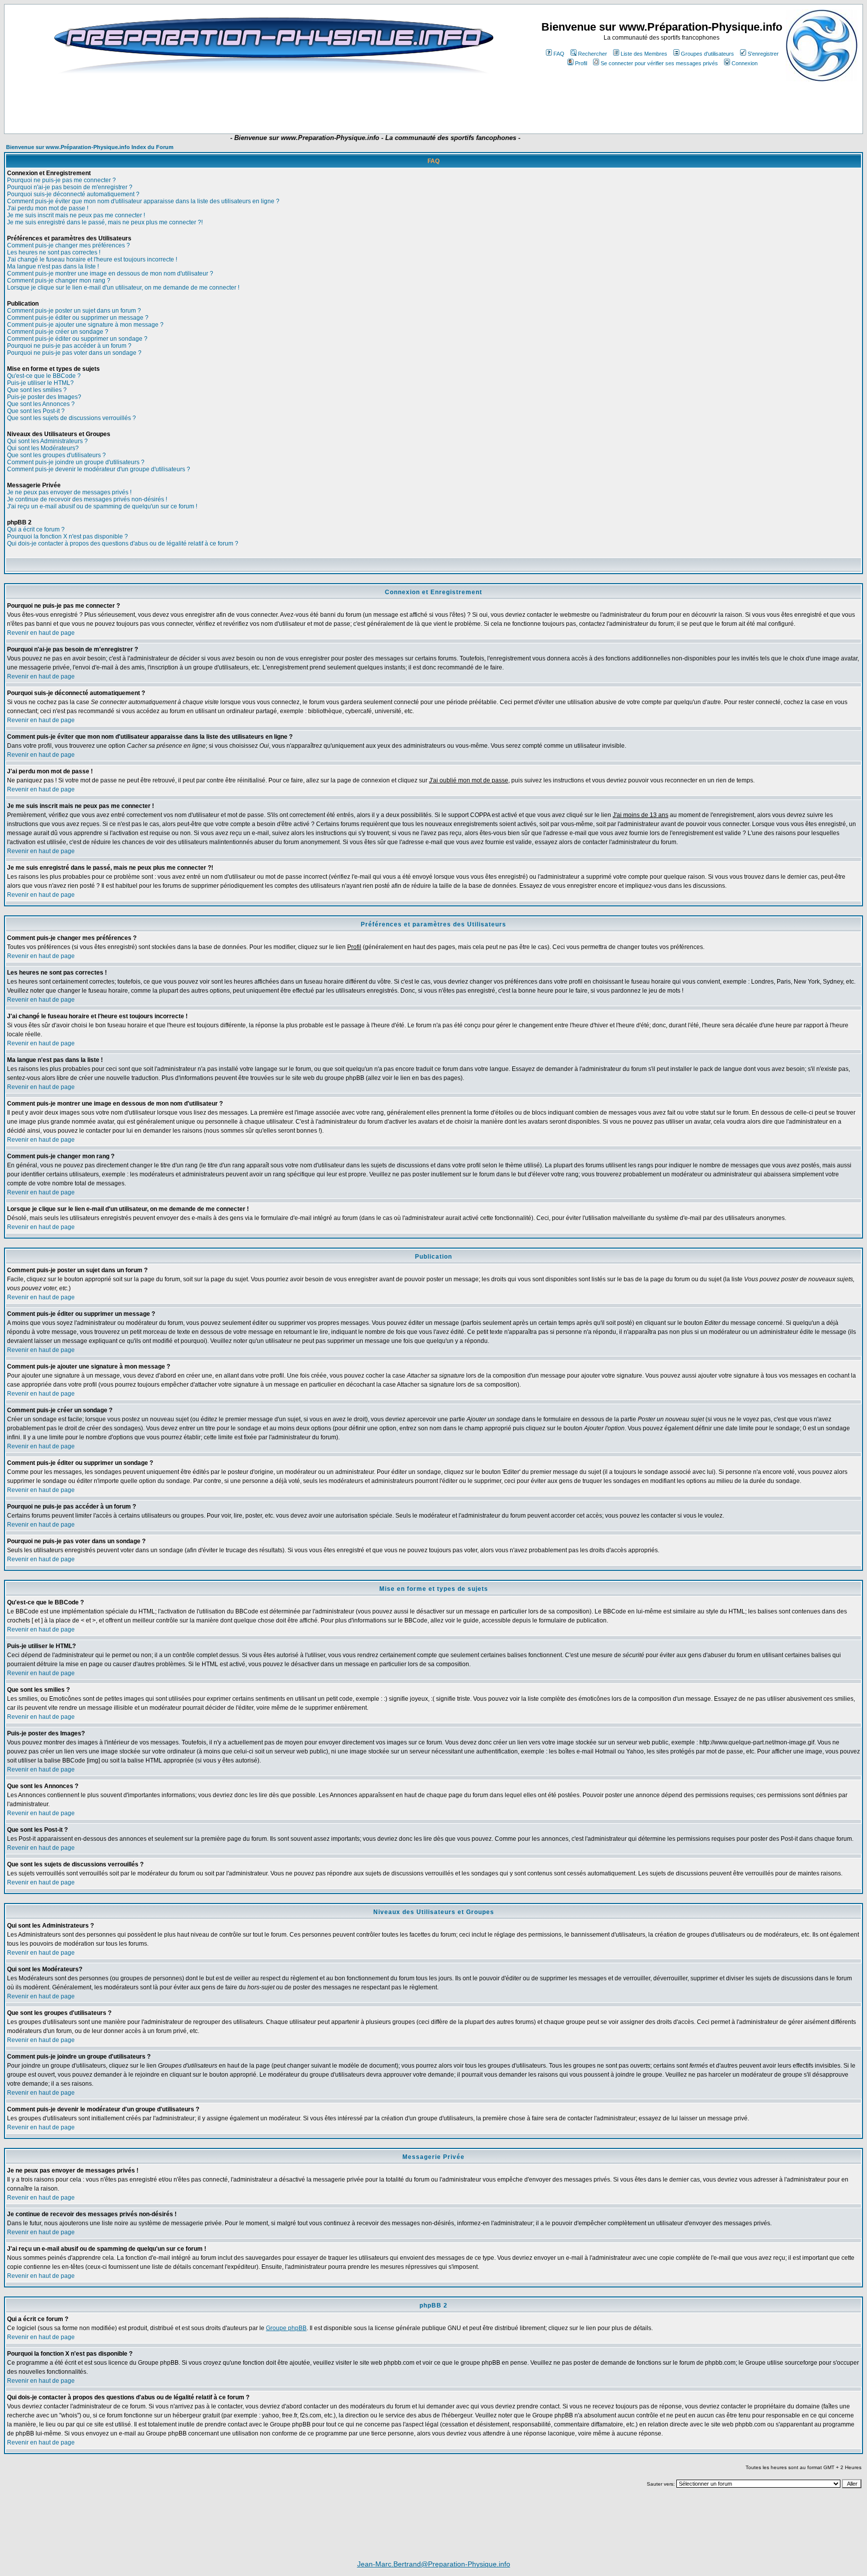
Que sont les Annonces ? (41, 404)
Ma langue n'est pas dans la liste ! (53, 266)
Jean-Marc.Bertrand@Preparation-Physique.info (434, 2564)
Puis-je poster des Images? (44, 397)
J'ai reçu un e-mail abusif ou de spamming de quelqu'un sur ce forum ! (102, 506)
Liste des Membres (644, 54)
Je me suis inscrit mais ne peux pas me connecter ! (76, 215)
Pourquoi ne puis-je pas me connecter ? (61, 180)
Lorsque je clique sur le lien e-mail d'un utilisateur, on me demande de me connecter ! (123, 288)
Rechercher (593, 54)
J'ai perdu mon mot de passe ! (48, 208)
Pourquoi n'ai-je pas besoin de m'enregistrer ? (70, 187)
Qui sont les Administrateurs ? (47, 441)
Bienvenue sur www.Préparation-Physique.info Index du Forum (90, 147)
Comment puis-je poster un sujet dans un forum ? (74, 311)
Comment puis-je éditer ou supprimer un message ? (78, 318)
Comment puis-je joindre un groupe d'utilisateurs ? (76, 462)
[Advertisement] (250, 104)
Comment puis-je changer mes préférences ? (68, 245)
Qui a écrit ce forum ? (36, 529)
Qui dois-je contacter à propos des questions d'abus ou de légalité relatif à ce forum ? (123, 544)
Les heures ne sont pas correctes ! (54, 252)
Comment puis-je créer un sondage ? (58, 332)
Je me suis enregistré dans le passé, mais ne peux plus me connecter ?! (105, 222)
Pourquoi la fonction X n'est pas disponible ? (67, 536)
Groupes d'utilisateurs (707, 54)
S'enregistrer (763, 54)
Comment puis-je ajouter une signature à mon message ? (85, 325)
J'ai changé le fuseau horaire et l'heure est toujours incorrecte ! (92, 259)
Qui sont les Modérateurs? (43, 448)
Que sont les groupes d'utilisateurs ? (56, 455)
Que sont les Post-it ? (36, 411)
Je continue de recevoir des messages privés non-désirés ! (87, 499)
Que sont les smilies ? (37, 390)
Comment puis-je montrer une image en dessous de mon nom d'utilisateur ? (110, 274)
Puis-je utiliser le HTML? (40, 383)
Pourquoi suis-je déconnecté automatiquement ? (73, 194)
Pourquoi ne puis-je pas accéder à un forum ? (69, 346)
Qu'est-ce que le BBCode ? (44, 376)
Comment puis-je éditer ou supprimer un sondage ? (77, 339)
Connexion (745, 63)
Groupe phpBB (286, 2328)
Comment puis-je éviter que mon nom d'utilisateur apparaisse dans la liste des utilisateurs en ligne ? (143, 201)
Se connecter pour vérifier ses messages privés (659, 63)
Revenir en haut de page (41, 633)
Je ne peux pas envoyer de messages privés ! (69, 492)
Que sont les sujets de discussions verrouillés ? (71, 418)
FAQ (559, 54)
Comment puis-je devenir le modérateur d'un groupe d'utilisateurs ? (99, 469)
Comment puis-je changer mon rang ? (59, 281)
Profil (581, 63)
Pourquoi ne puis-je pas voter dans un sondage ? (74, 353)
